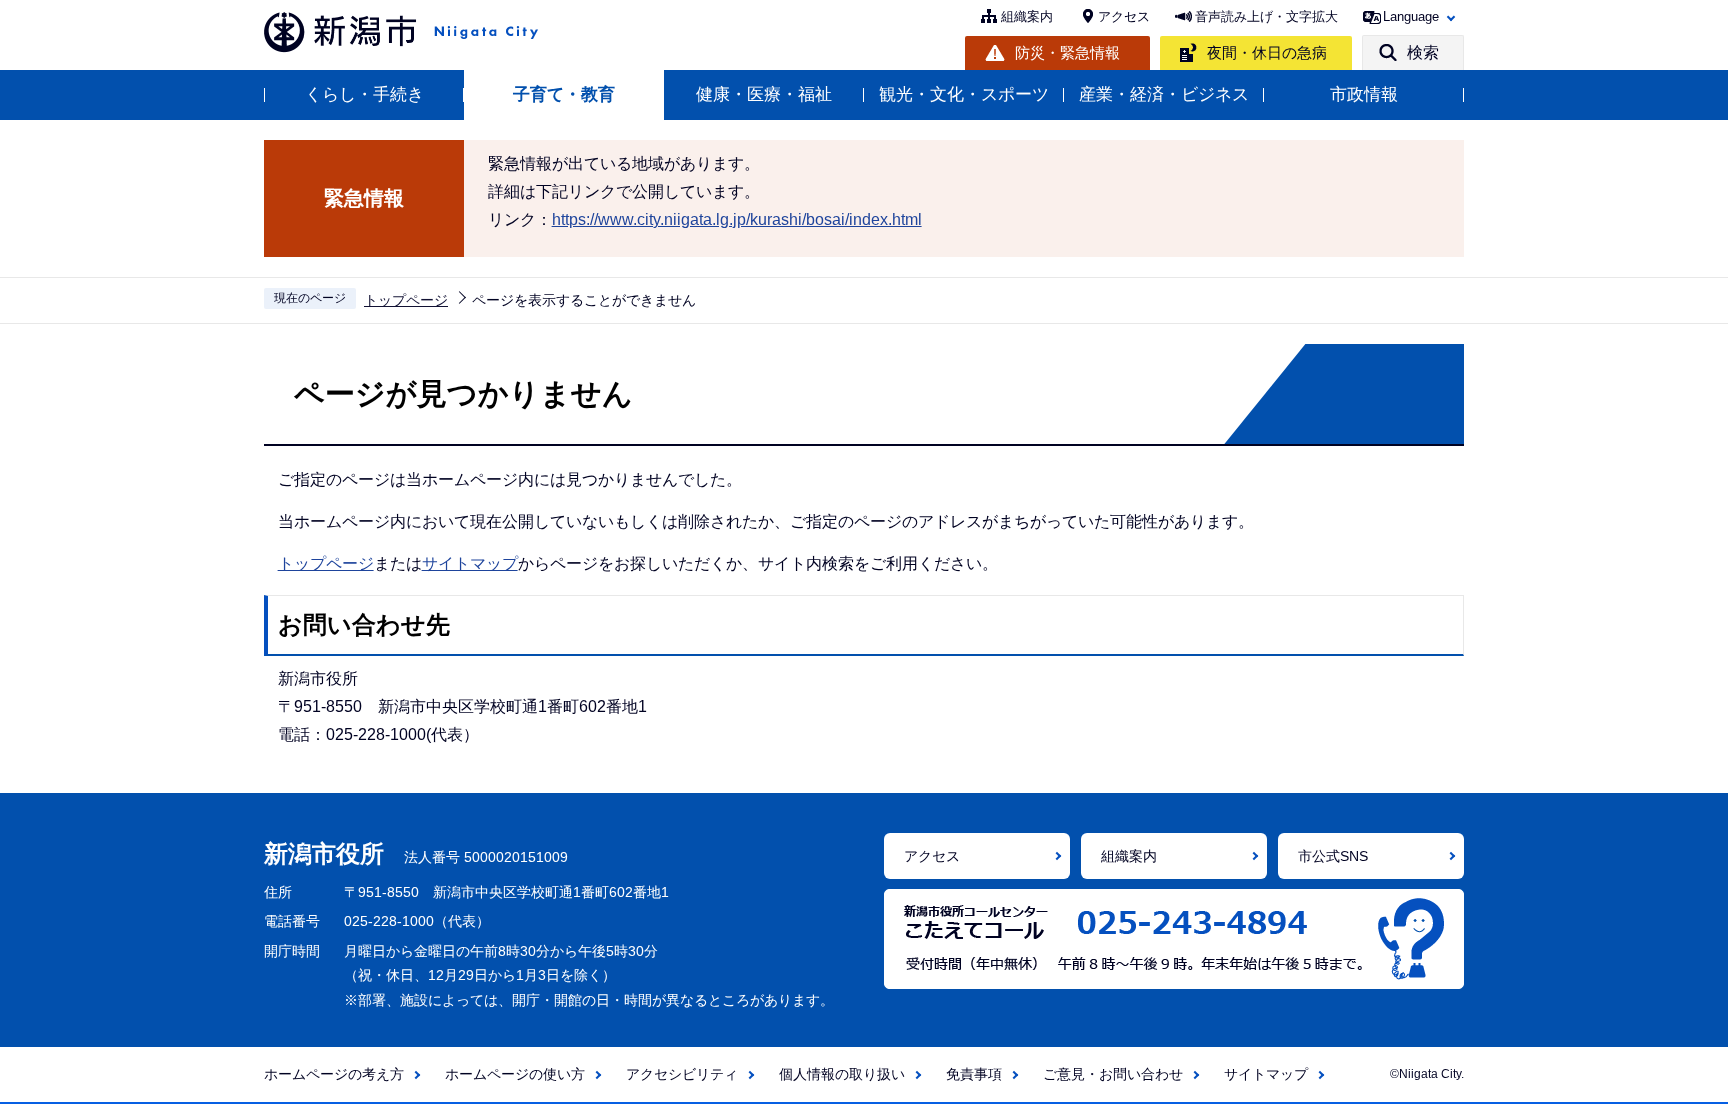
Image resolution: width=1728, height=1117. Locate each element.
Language (1411, 16)
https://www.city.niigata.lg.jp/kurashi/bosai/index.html (737, 219)
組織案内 (1027, 16)
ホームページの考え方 (334, 1074)
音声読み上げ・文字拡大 (1266, 16)
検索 (1423, 52)
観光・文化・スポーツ (964, 94)
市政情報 (1364, 94)
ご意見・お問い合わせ (1113, 1074)
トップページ (406, 300)
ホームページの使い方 (515, 1074)
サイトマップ (470, 563)
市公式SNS (1333, 856)
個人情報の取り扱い (842, 1074)
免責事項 (974, 1074)
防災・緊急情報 (1067, 52)
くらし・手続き (364, 94)
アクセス (1124, 16)
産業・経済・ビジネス (1164, 94)
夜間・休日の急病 (1267, 52)
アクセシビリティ (682, 1074)
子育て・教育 (564, 94)
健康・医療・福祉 (764, 94)
